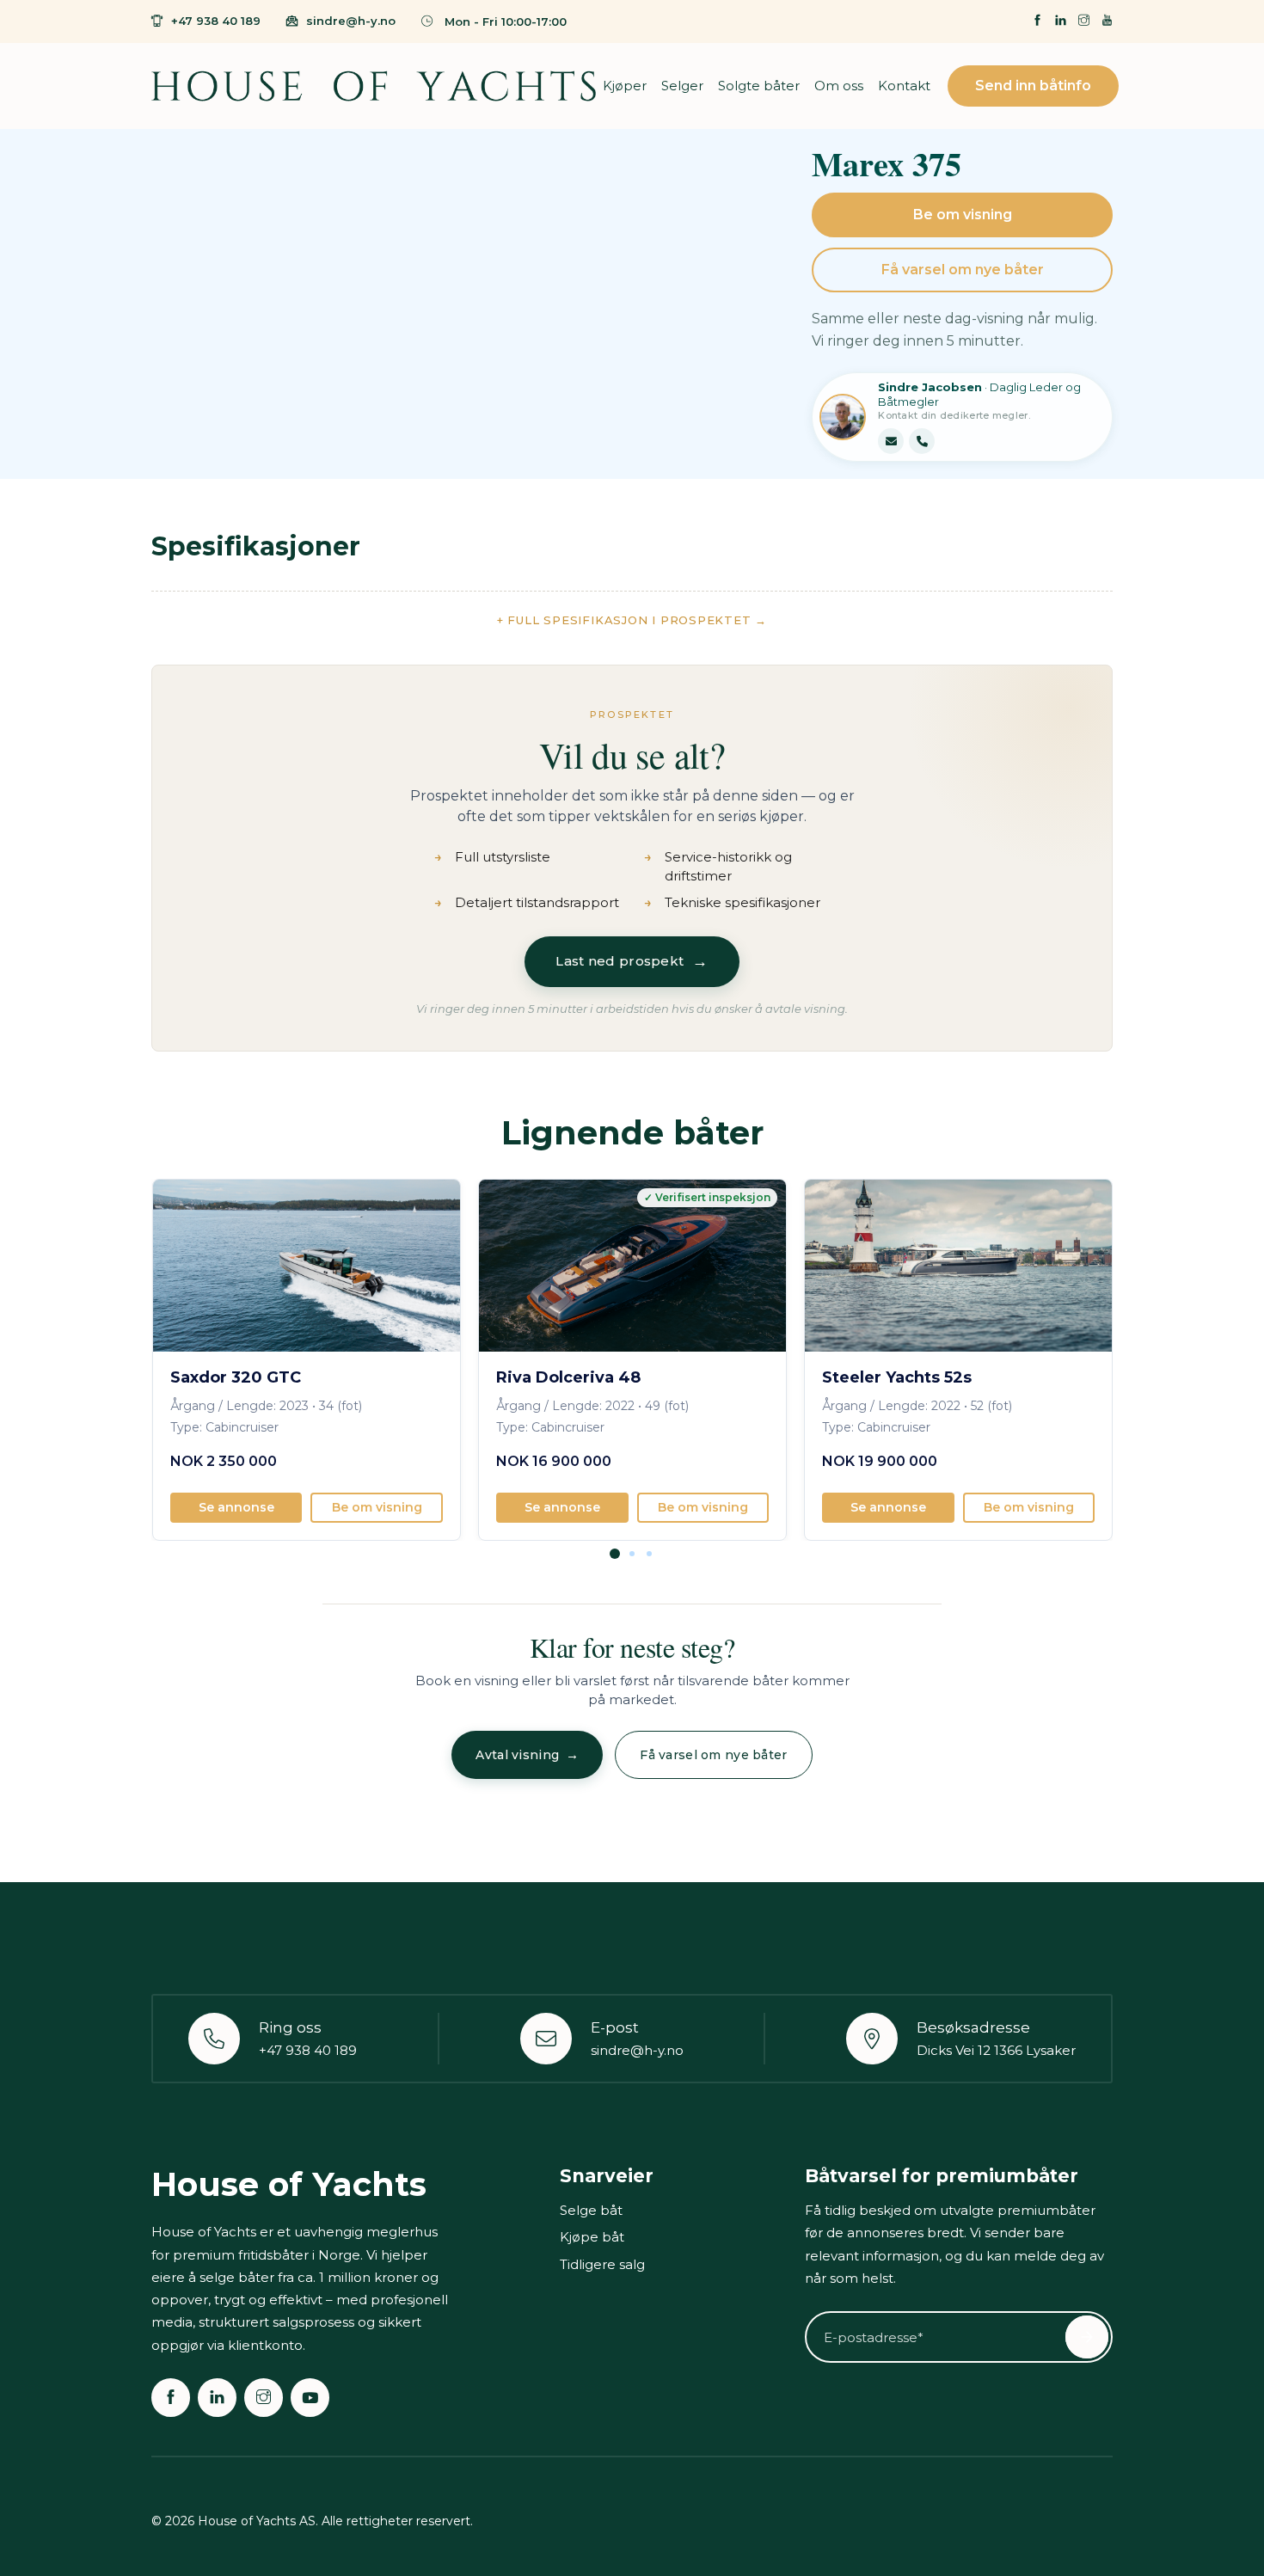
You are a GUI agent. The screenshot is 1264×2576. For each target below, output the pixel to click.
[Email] (891, 441)
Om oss (839, 86)
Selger (682, 86)
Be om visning (963, 215)
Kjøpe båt (592, 2237)
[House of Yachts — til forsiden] (373, 86)
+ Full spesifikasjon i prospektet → (632, 620)
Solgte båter (759, 86)
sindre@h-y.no (351, 21)
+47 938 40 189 (216, 21)
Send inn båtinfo (1033, 86)
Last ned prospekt (632, 961)
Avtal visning (527, 1754)
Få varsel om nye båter (963, 270)
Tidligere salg (602, 2264)
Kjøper (625, 86)
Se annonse (236, 1507)
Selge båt (591, 2210)
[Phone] (922, 441)
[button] (615, 1565)
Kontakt (904, 86)
